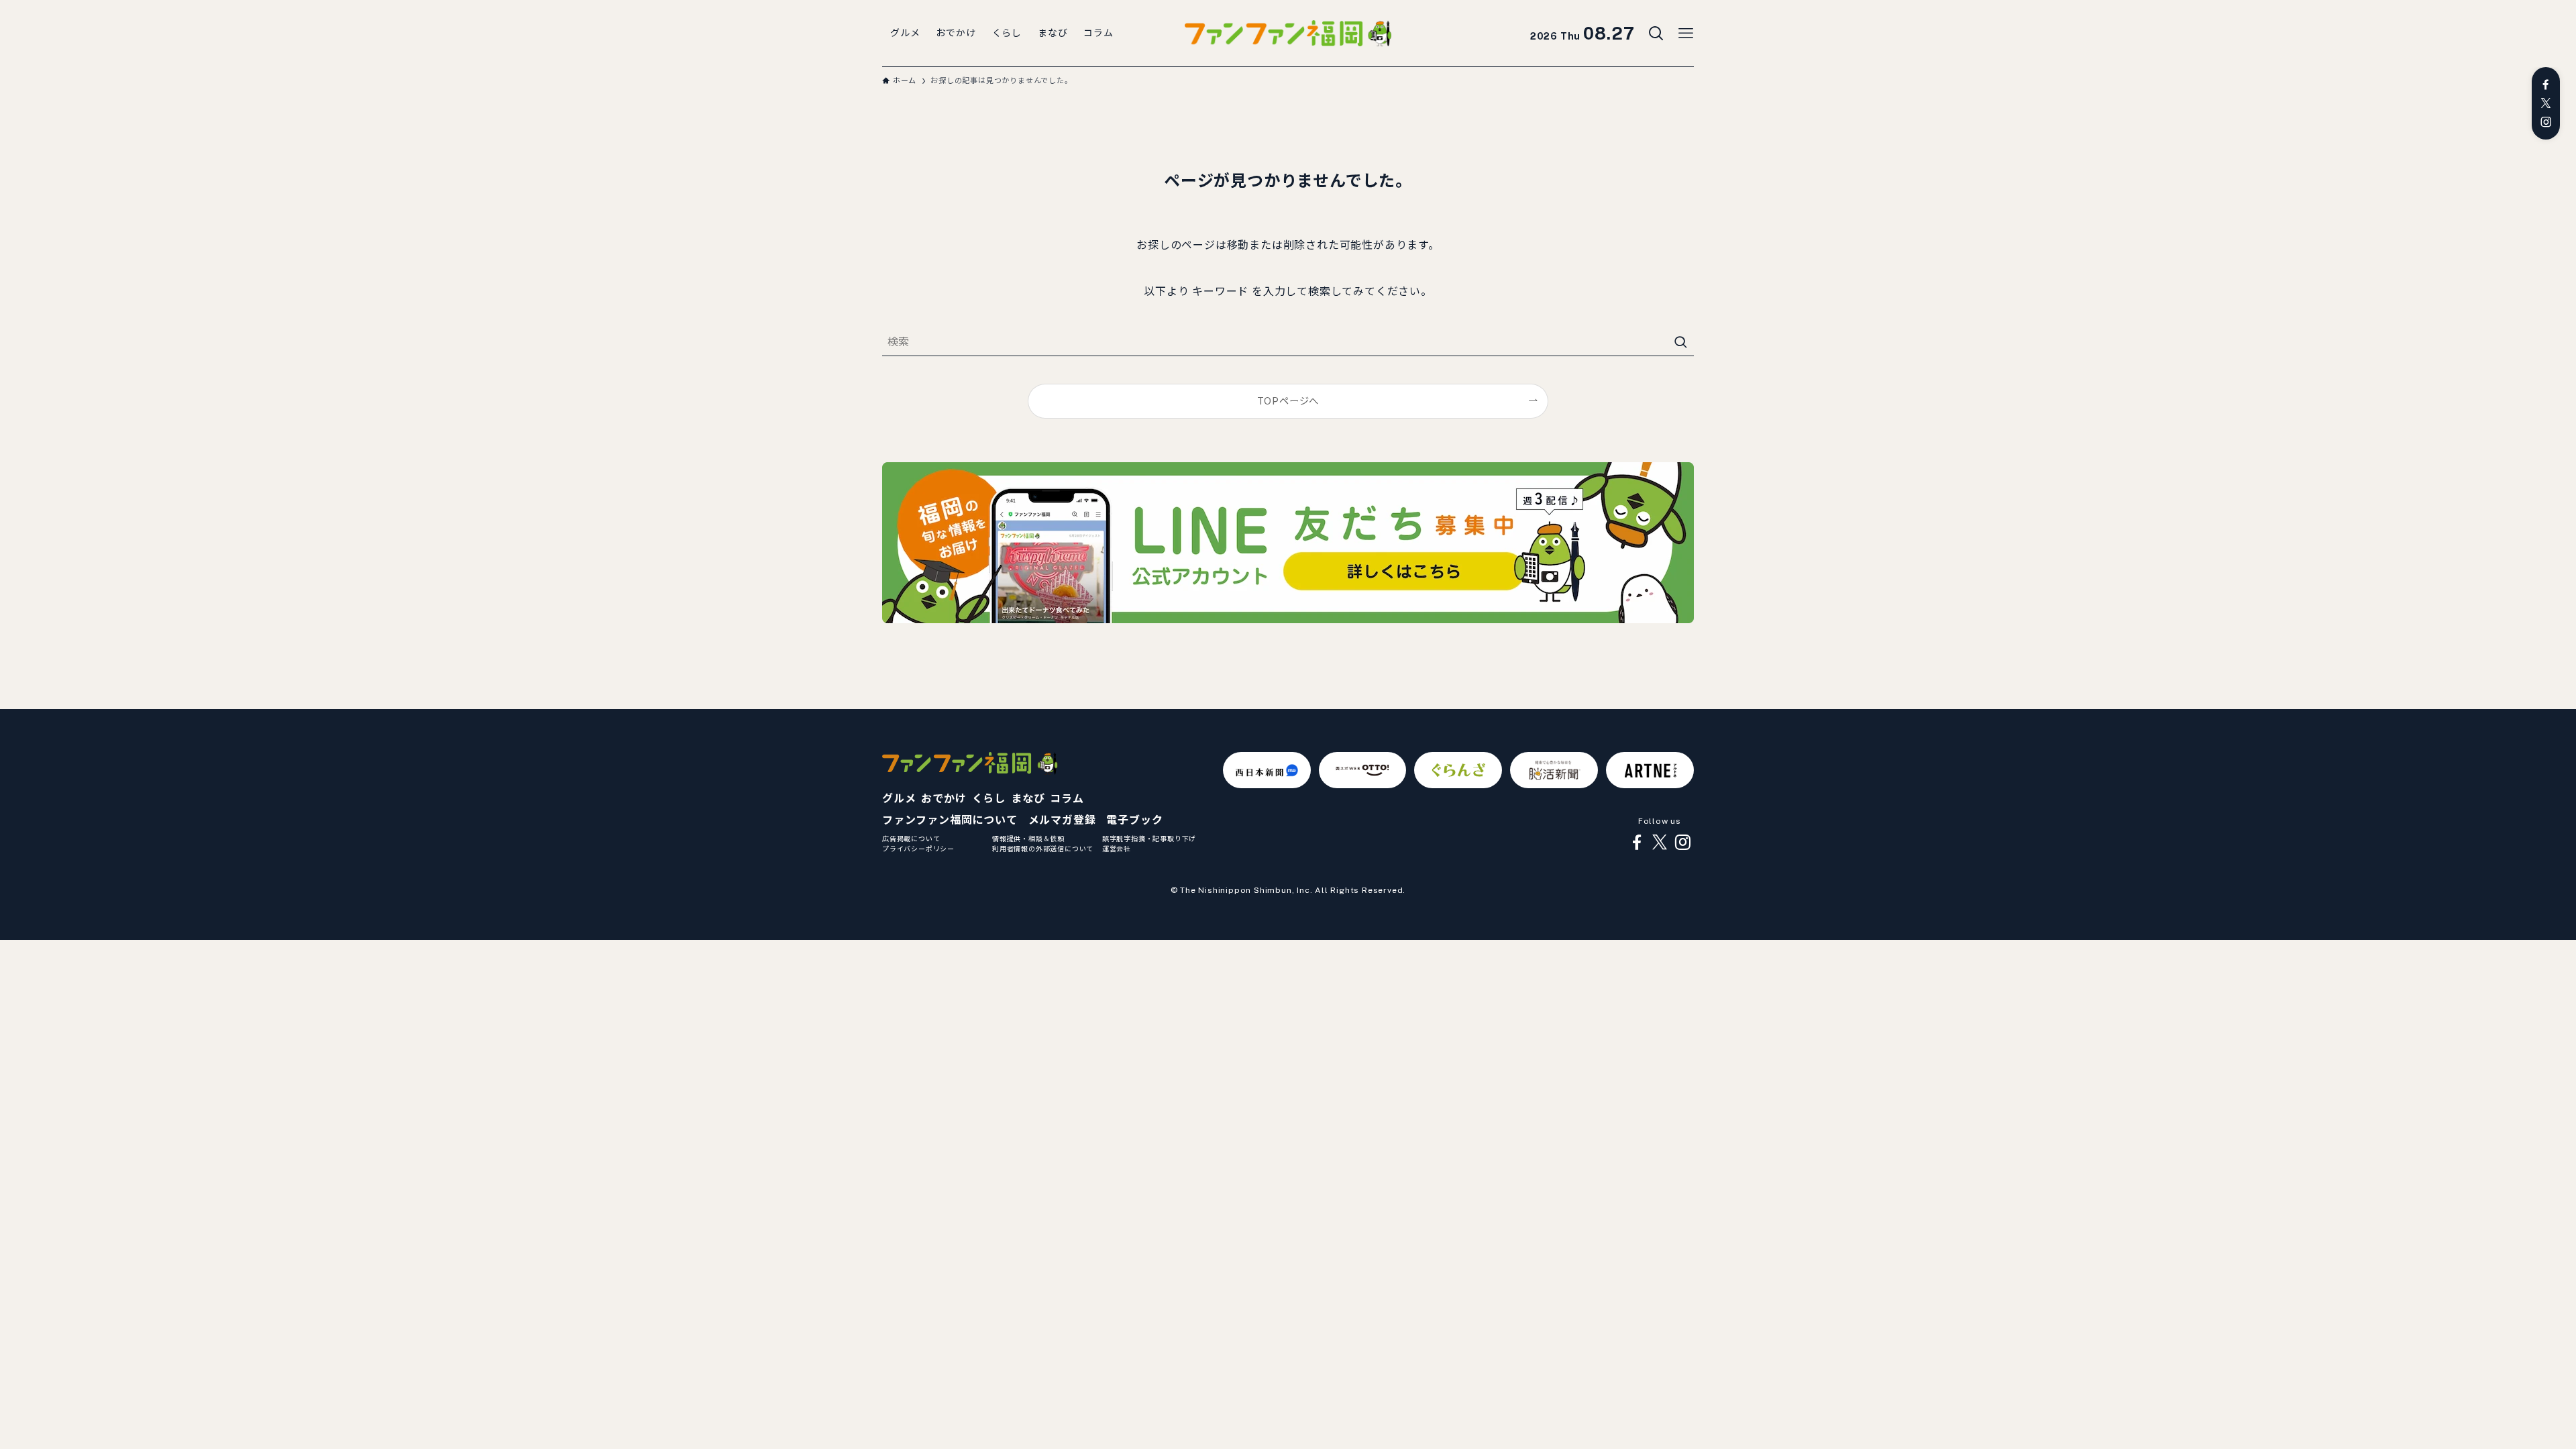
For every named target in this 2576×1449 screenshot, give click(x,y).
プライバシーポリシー (918, 849)
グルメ (899, 799)
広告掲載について (911, 839)
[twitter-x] (2546, 103)
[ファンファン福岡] (1288, 34)
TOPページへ (1288, 401)
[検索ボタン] (1656, 34)
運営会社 (1117, 849)
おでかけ (944, 799)
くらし (989, 799)
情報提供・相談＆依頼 (1028, 839)
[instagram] (2546, 122)
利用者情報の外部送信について (1043, 849)
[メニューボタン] (1686, 34)
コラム (1067, 799)
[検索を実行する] (1680, 342)
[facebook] (2546, 85)
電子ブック (1134, 820)
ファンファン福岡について (950, 820)
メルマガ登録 (1062, 820)
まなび (1028, 799)
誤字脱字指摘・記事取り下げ (1149, 839)
